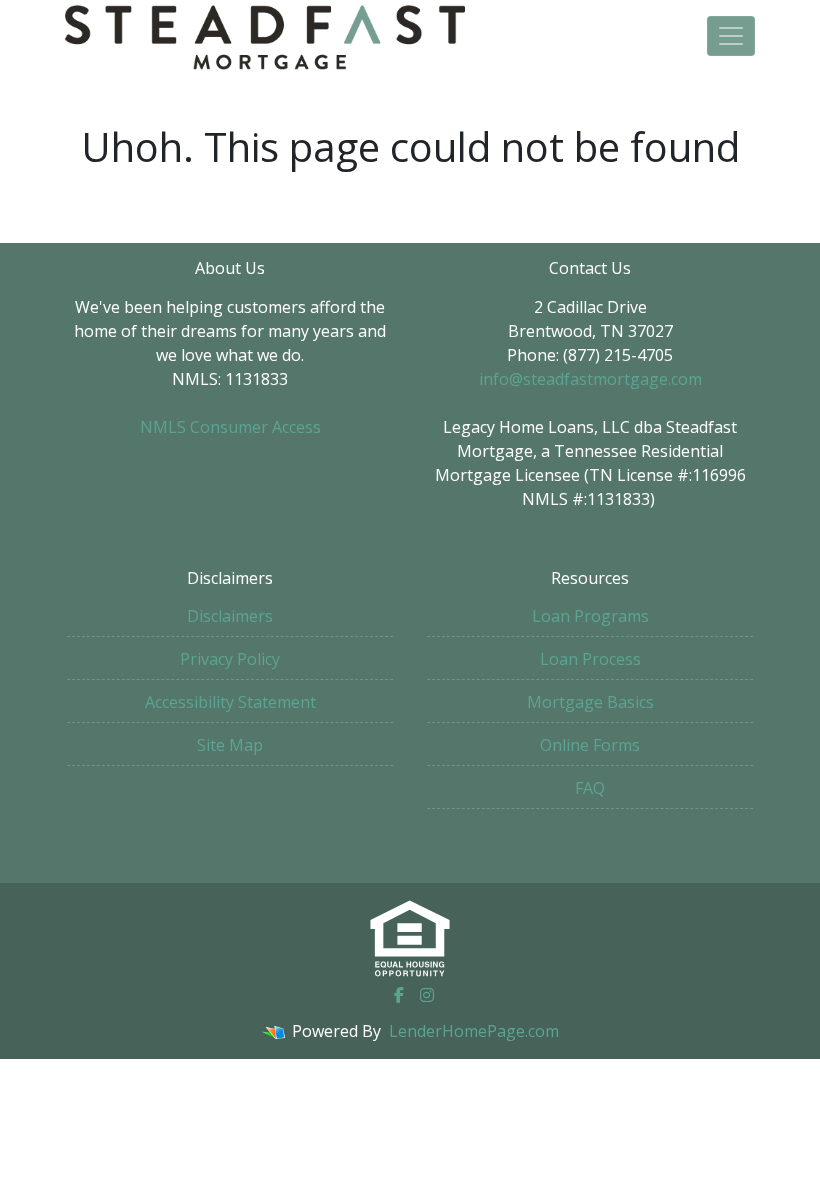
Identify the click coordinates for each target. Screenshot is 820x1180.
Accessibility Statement (230, 702)
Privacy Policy (230, 659)
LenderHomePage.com (474, 1031)
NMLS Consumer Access (230, 427)
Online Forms (590, 745)
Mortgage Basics (590, 702)
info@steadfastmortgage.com (590, 379)
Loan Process (590, 659)
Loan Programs (590, 616)
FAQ (590, 788)
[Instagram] (427, 995)
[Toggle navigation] (731, 36)
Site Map (230, 745)
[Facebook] (399, 995)
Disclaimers (230, 616)
